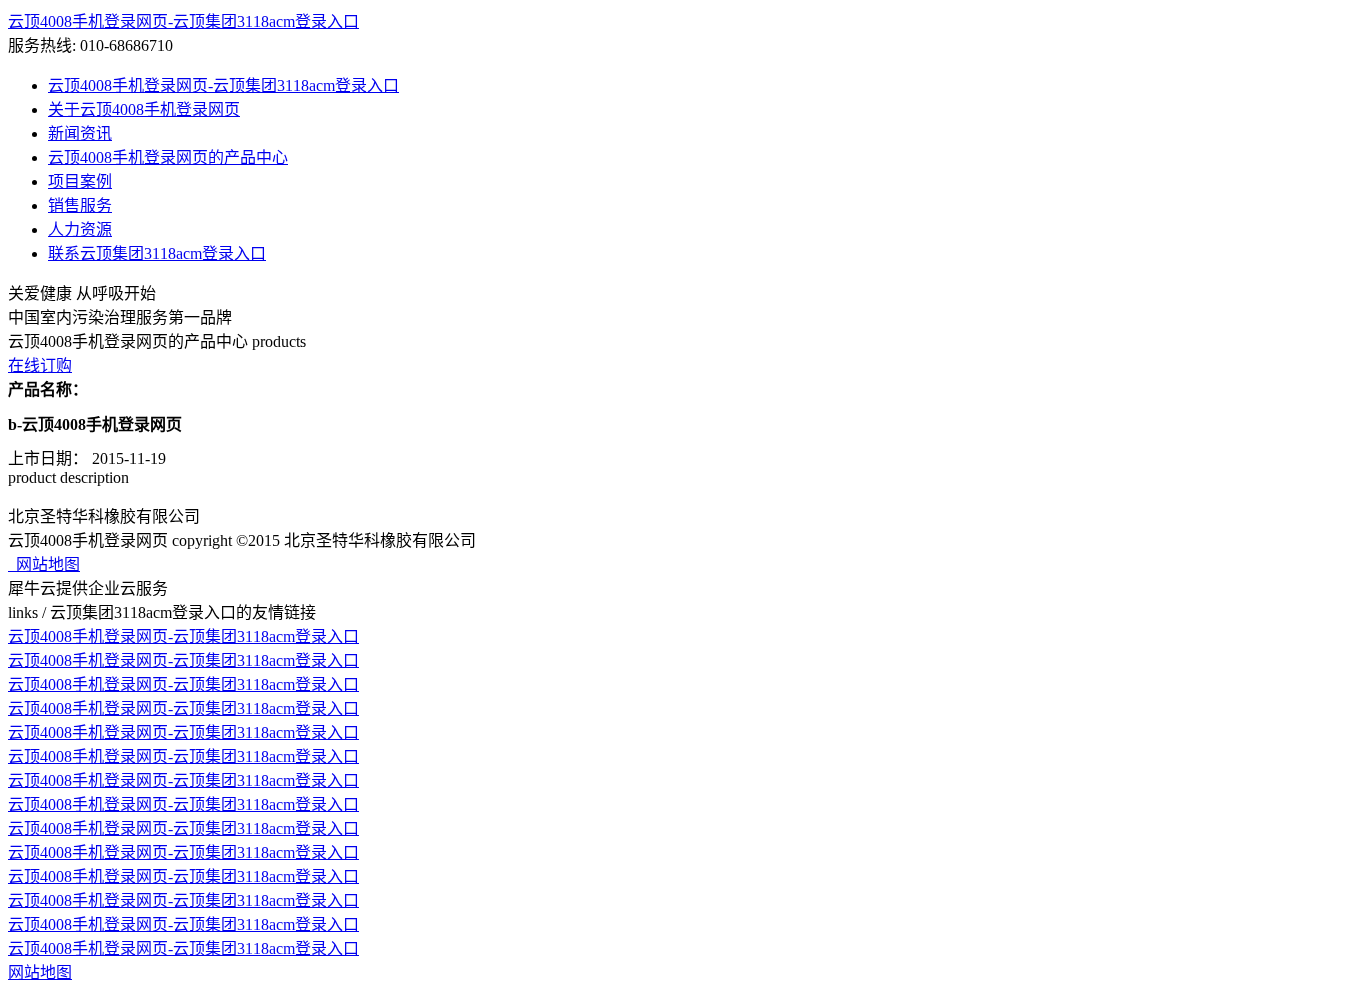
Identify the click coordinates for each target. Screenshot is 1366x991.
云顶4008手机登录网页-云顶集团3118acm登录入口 (183, 21)
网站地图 (44, 564)
